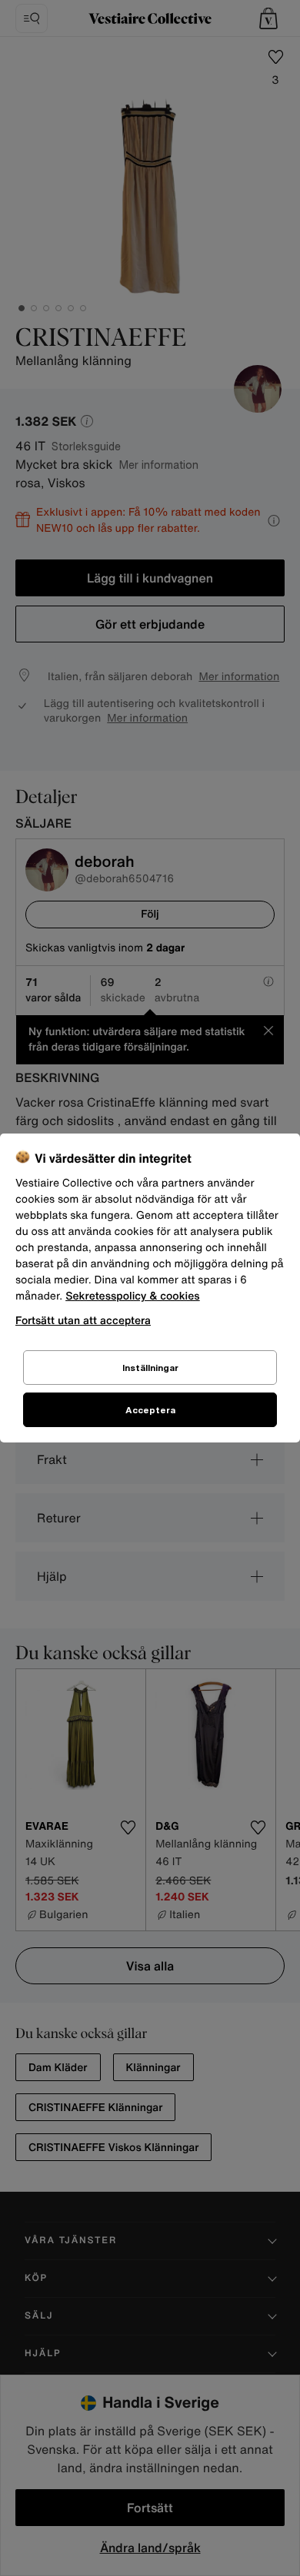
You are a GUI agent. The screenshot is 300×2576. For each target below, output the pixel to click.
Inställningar (150, 1368)
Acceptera (150, 1410)
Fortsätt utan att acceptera (83, 1320)
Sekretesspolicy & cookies (133, 1296)
